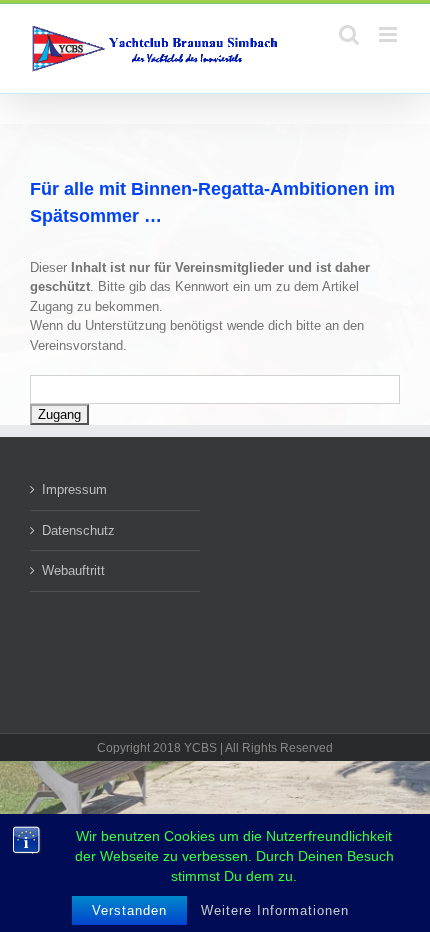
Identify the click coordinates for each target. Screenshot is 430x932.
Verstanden (129, 910)
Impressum (74, 489)
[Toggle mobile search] (349, 34)
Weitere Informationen (275, 910)
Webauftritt (73, 570)
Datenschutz (78, 530)
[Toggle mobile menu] (389, 34)
